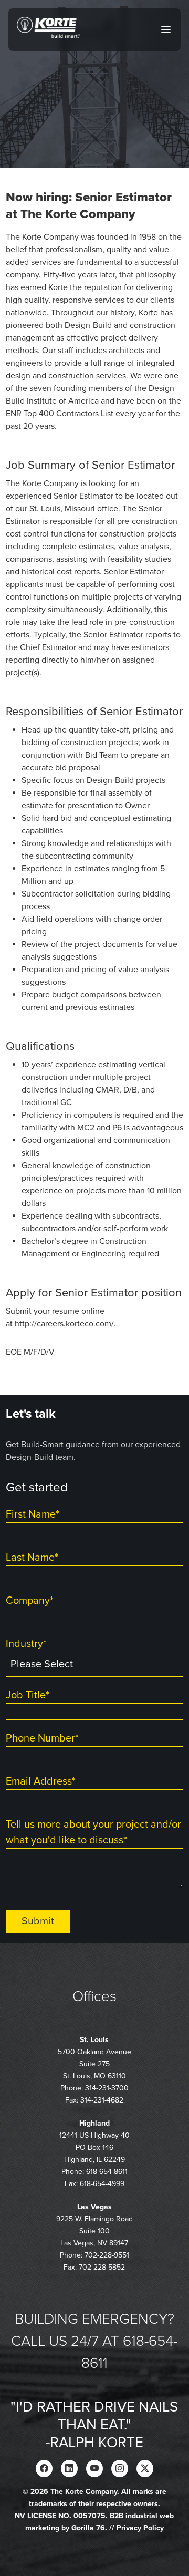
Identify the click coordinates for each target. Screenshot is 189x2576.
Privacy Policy (140, 2528)
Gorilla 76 (88, 2528)
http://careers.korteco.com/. (65, 1324)
